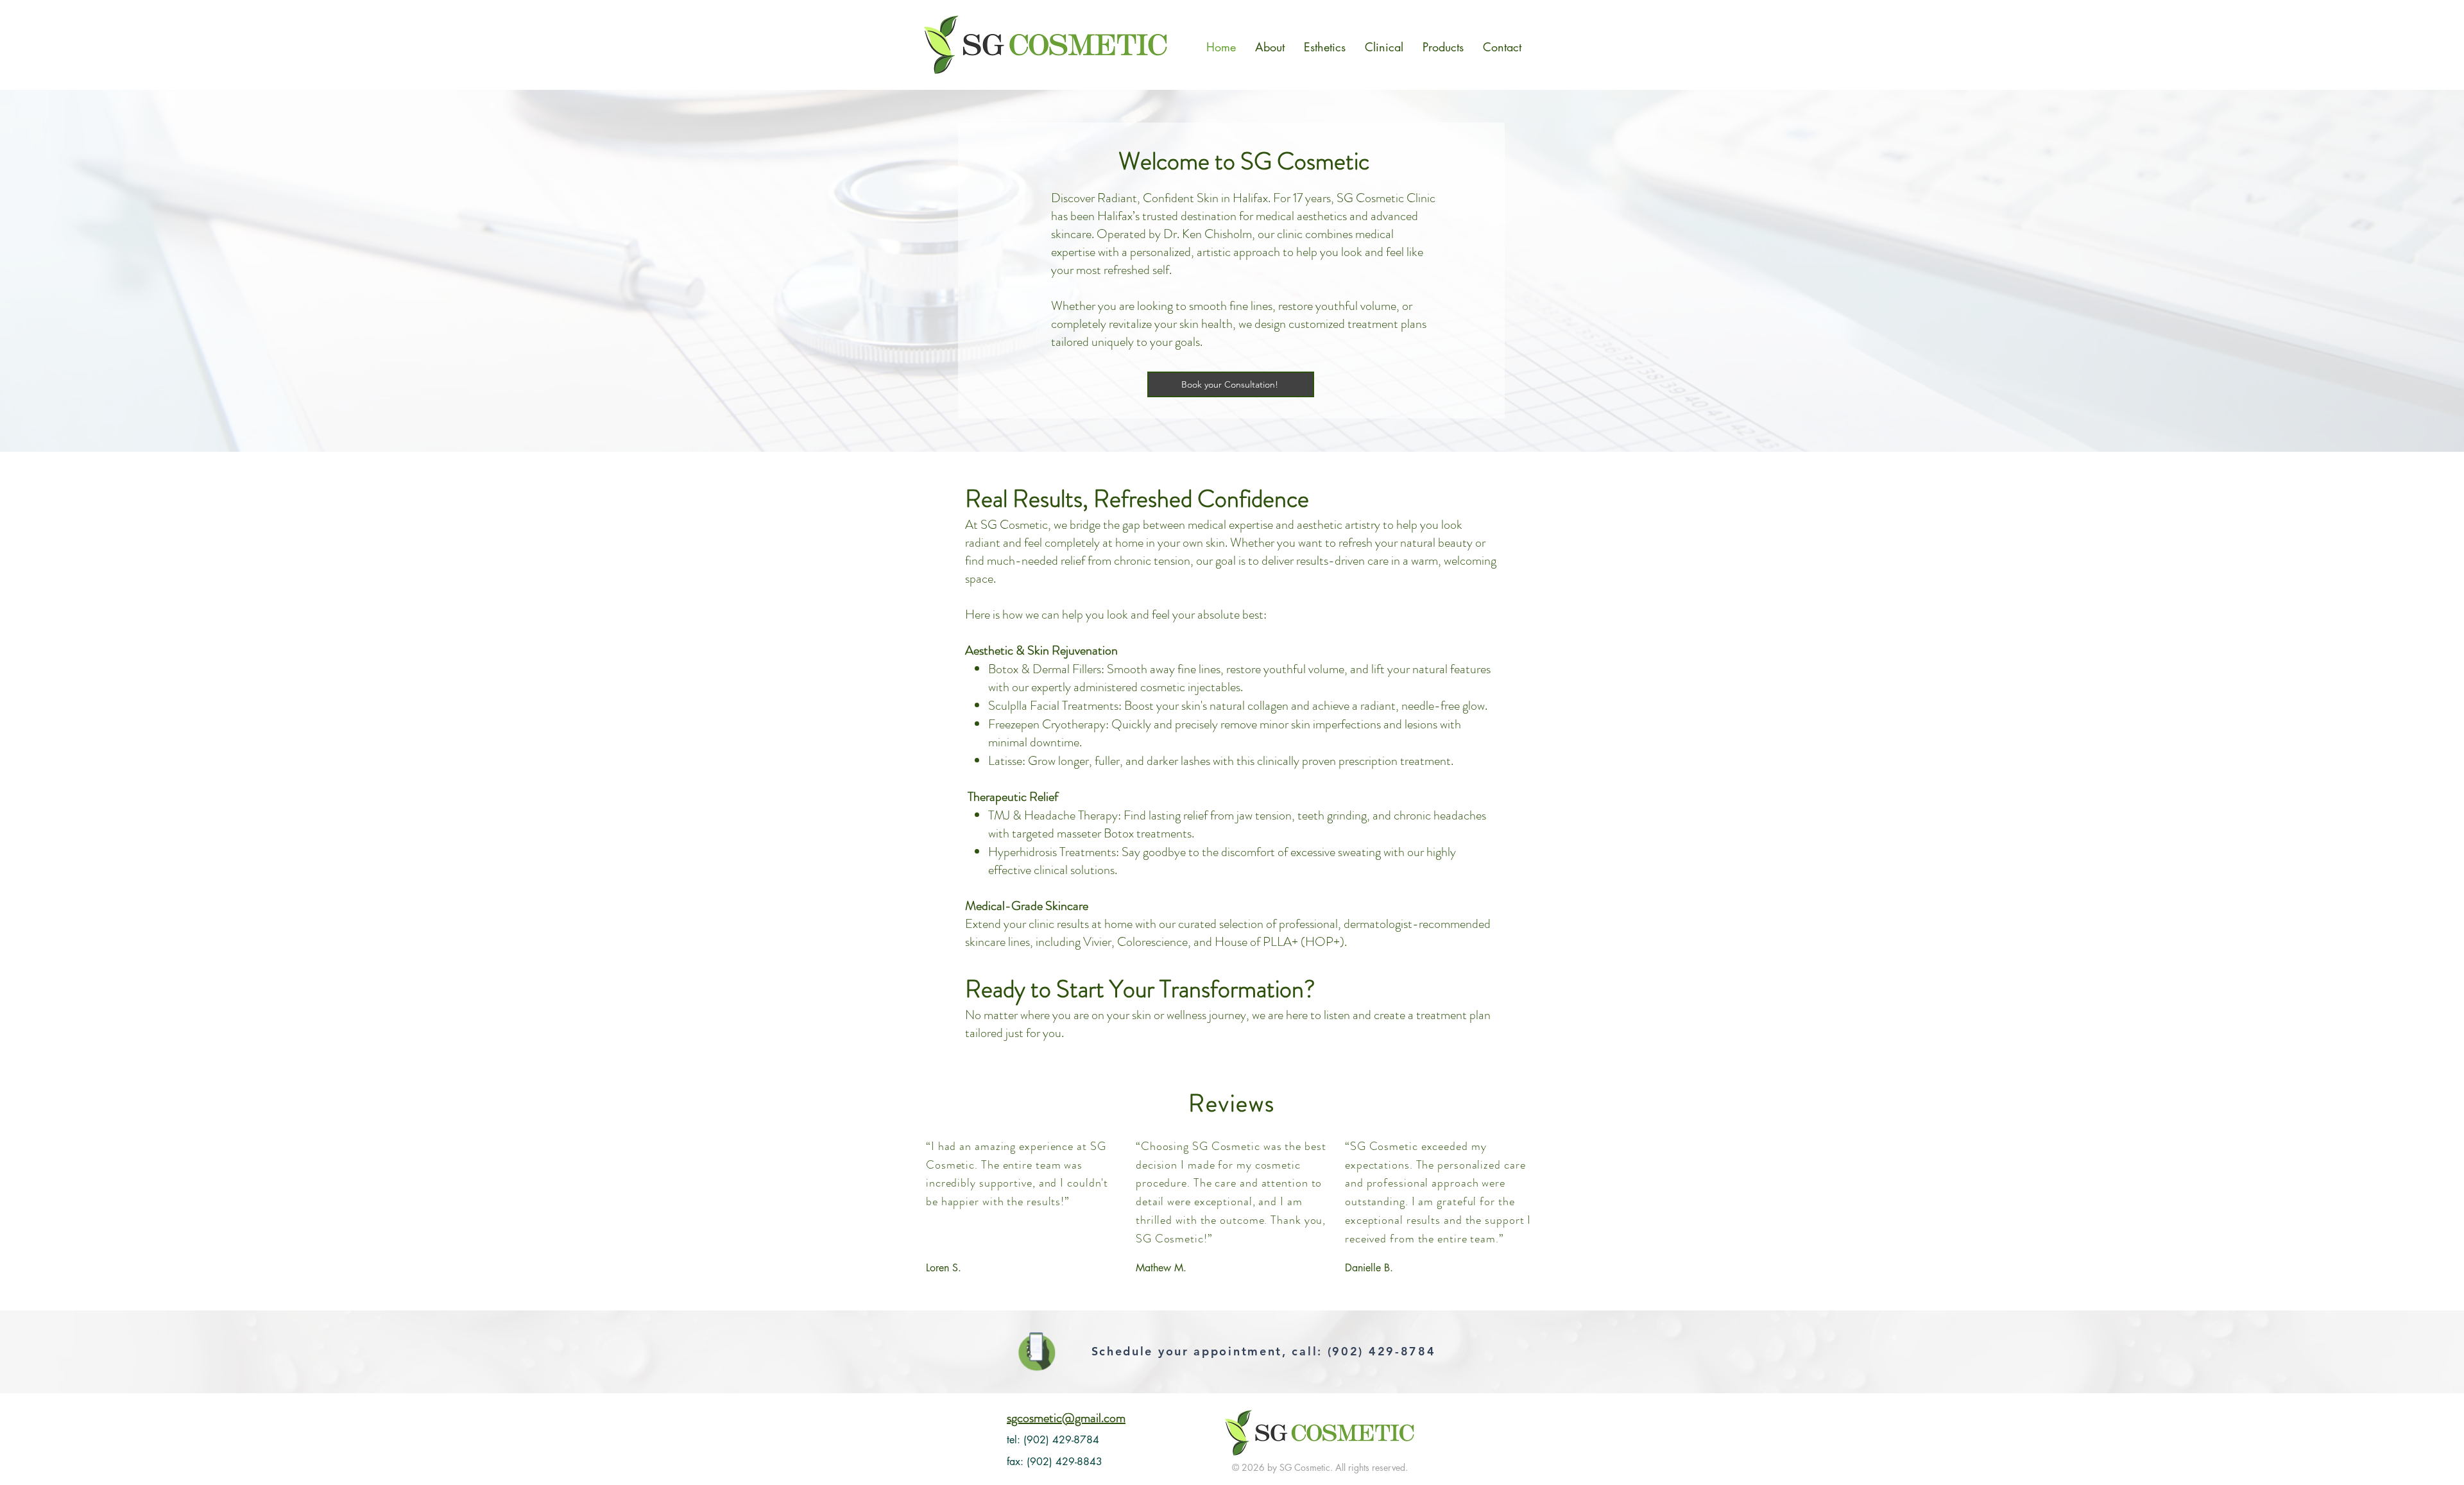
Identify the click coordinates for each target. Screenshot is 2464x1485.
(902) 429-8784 (1382, 1351)
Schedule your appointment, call (1205, 1351)
